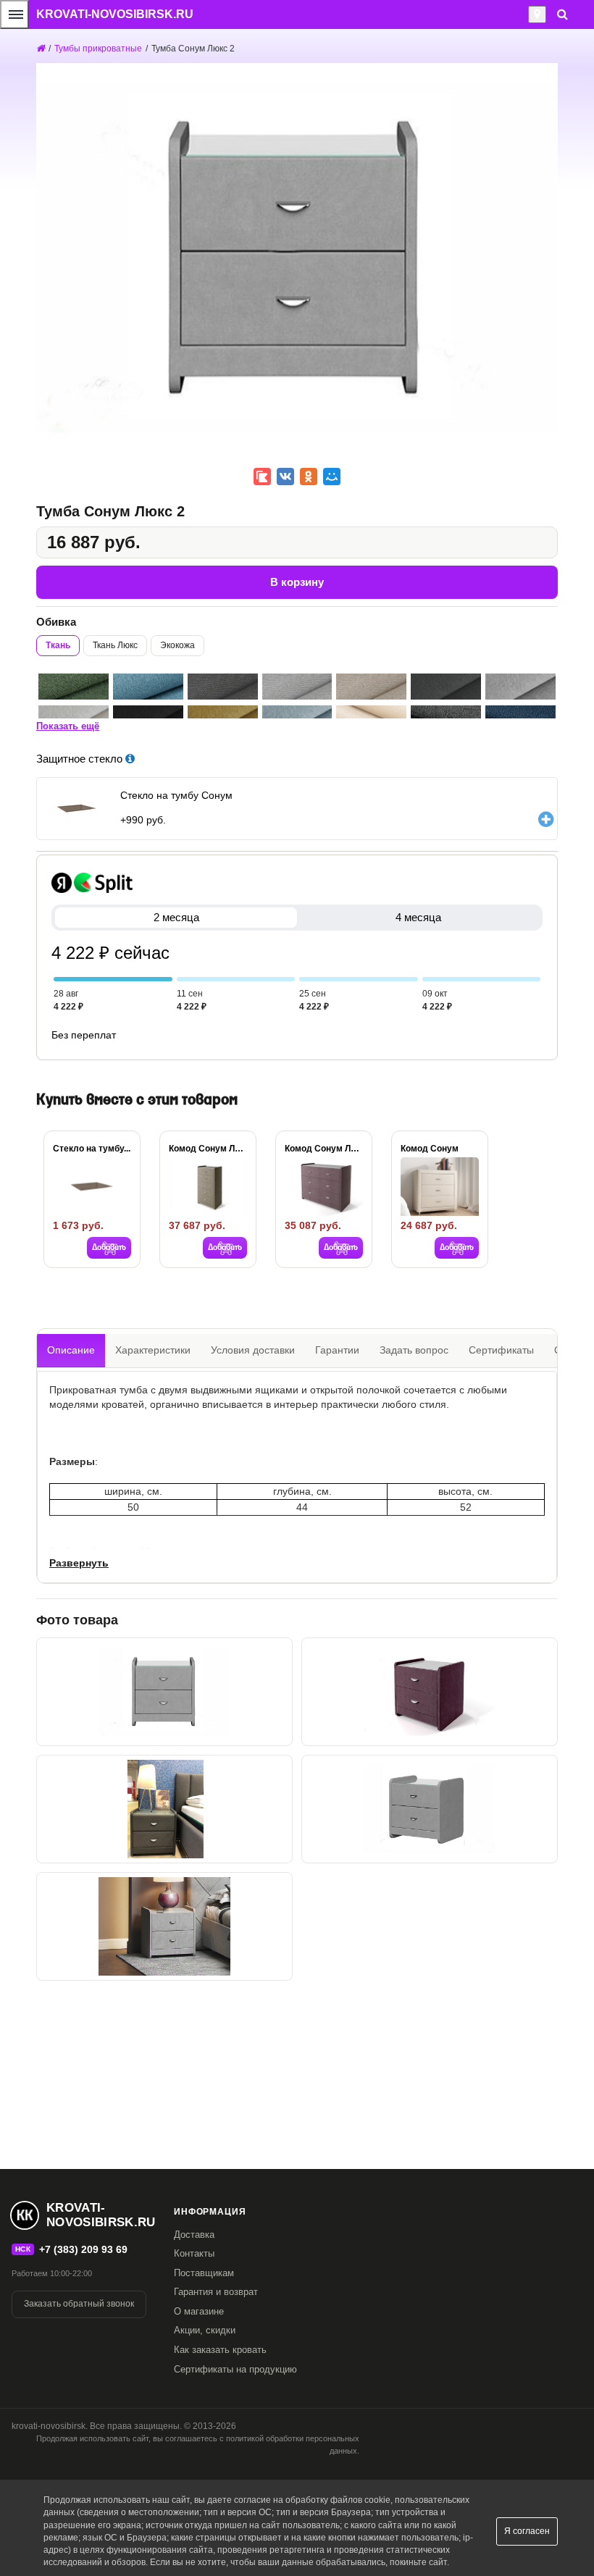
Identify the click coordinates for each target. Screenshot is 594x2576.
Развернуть (79, 1563)
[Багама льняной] (297, 687)
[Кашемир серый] (446, 687)
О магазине (199, 2311)
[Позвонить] (524, 14)
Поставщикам (204, 2273)
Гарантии (337, 1350)
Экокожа (177, 645)
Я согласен (527, 2531)
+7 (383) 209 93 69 (83, 2249)
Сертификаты (501, 1350)
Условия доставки (253, 1350)
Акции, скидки (205, 2330)
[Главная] (41, 49)
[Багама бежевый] (371, 687)
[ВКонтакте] (285, 477)
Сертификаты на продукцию (235, 2369)
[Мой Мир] (332, 477)
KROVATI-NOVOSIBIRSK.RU (115, 14)
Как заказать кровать (220, 2350)
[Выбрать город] (537, 14)
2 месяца (176, 917)
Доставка (194, 2235)
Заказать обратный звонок (79, 2304)
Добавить (109, 1248)
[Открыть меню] (14, 14)
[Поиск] (562, 14)
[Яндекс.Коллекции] (262, 477)
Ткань (58, 645)
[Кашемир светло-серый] (520, 687)
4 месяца (418, 917)
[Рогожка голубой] (148, 687)
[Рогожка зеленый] (74, 687)
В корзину (297, 582)
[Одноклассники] (309, 477)
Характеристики (153, 1350)
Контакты (194, 2253)
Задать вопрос (414, 1350)
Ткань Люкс (115, 645)
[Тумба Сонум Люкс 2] (164, 1692)
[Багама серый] (223, 687)
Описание (71, 1350)
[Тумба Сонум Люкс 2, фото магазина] (164, 1809)
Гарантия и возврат (216, 2292)
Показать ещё (68, 726)
